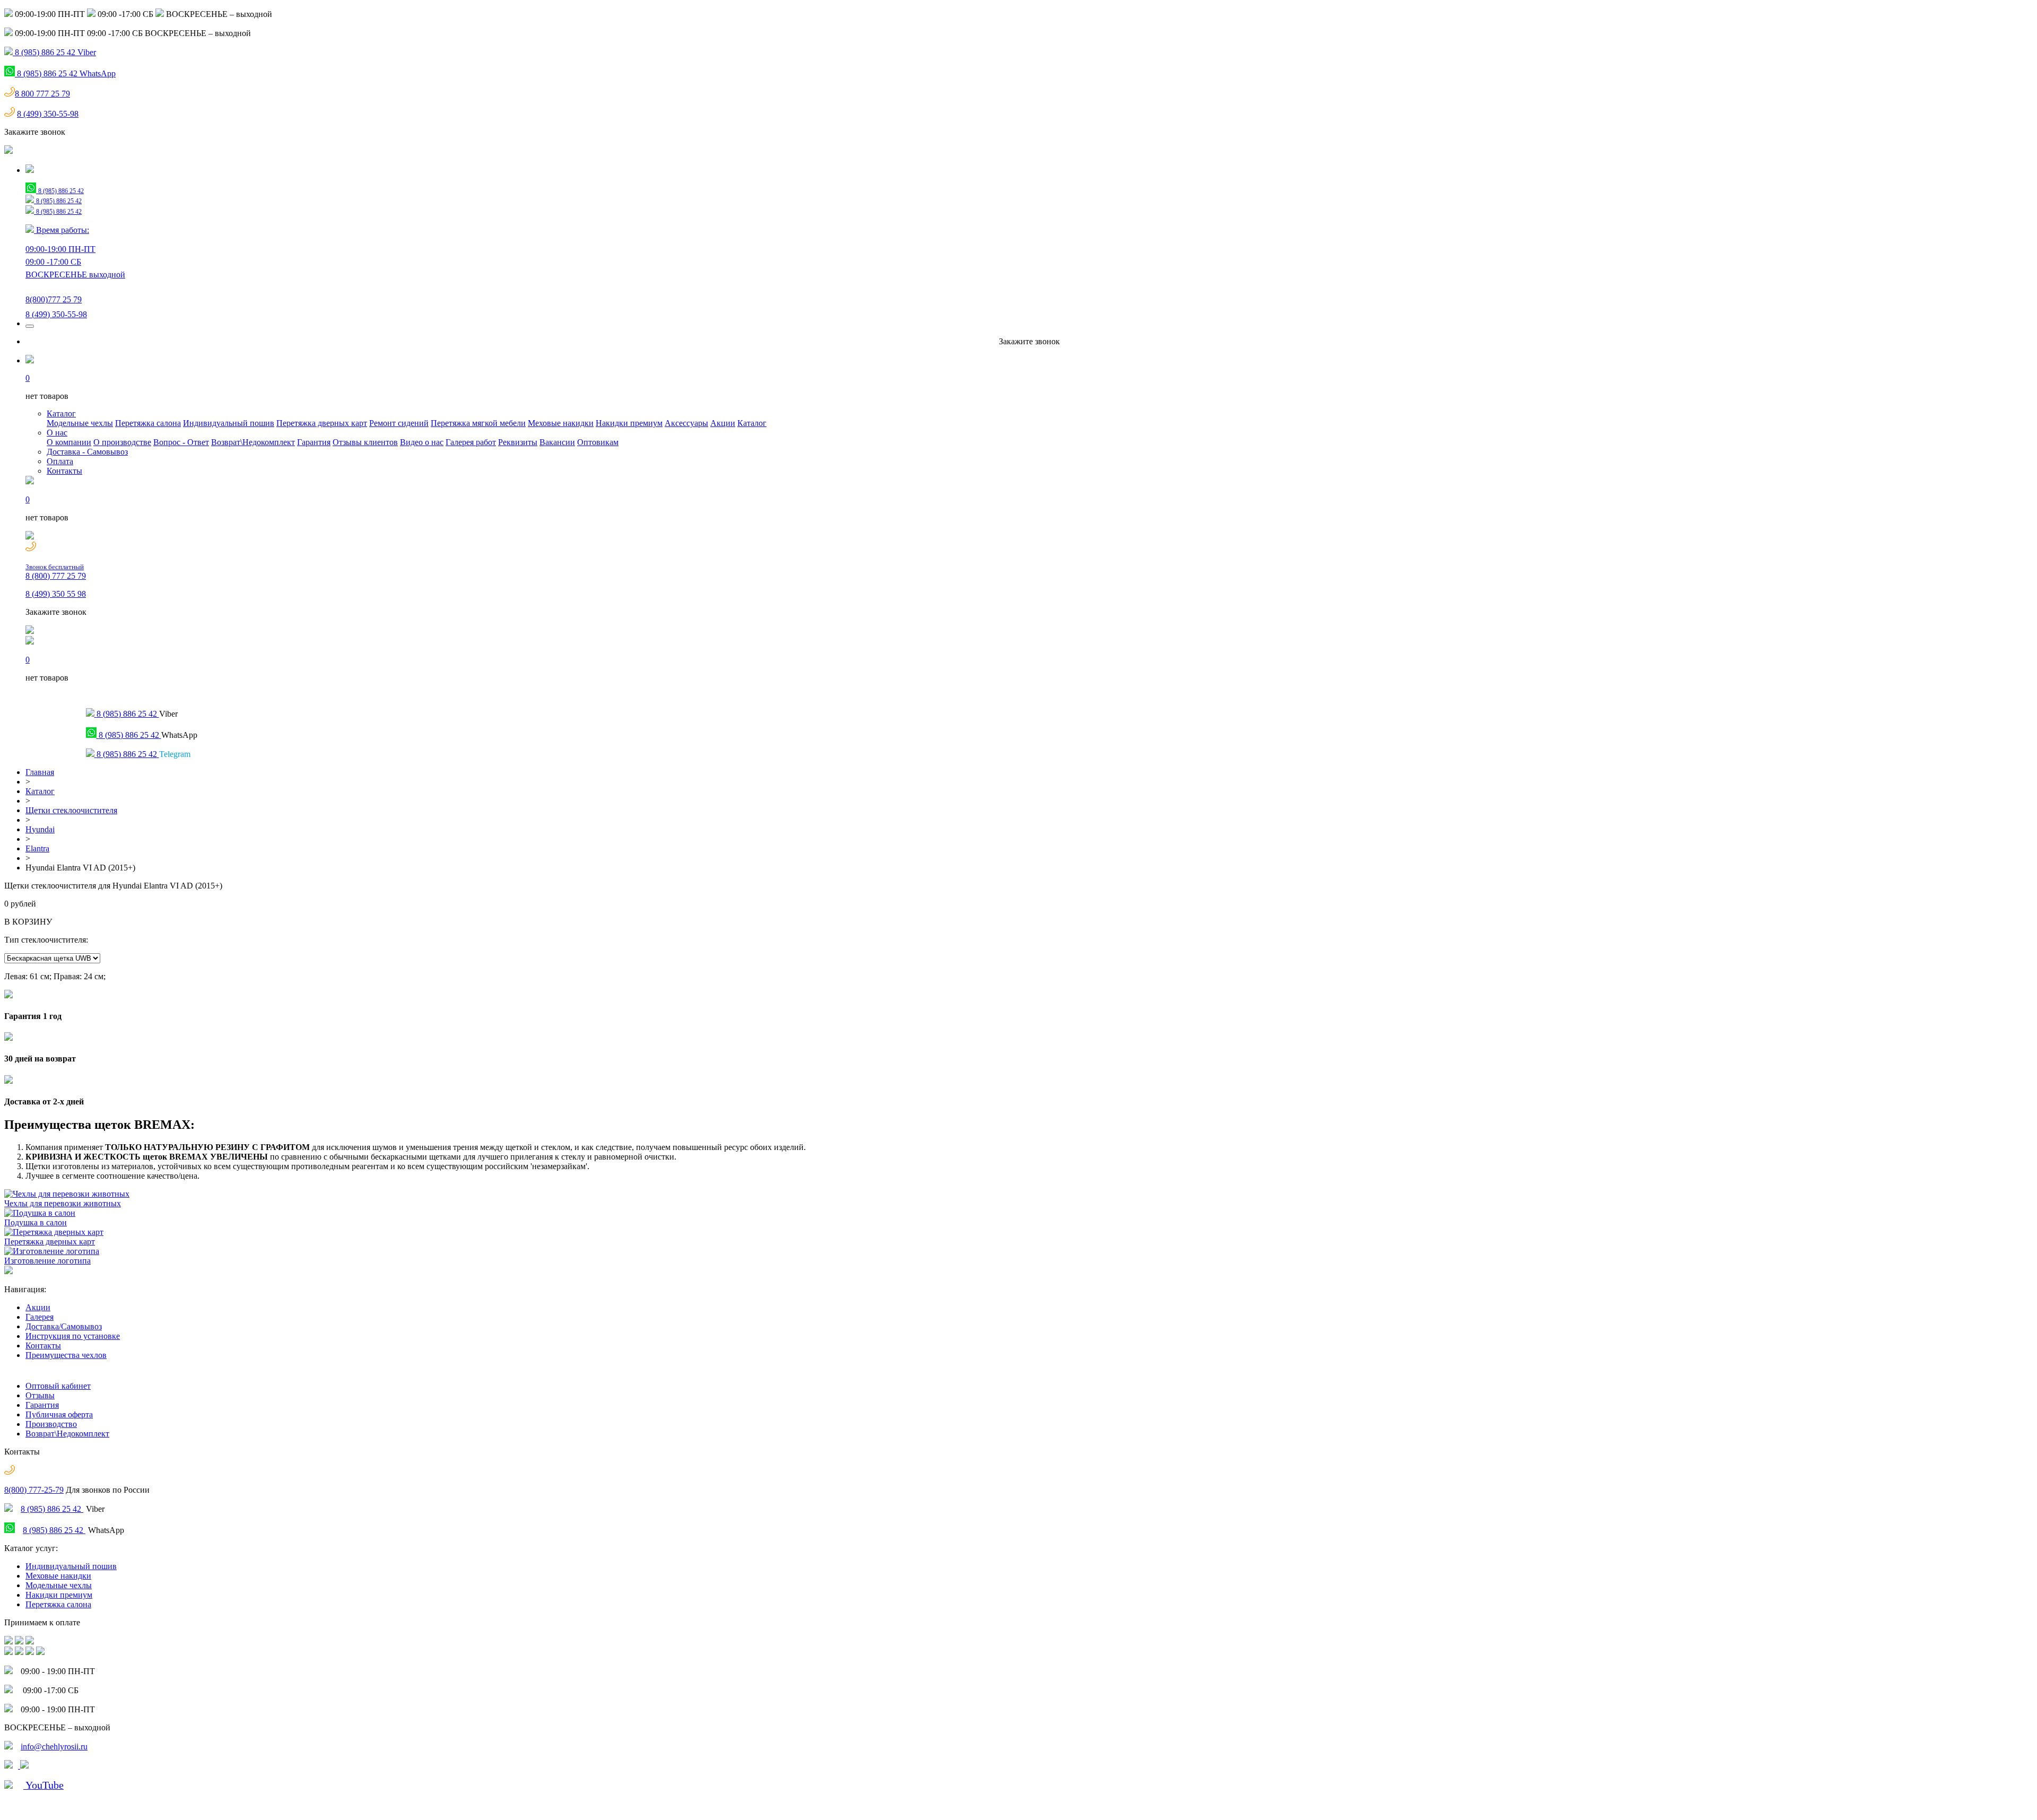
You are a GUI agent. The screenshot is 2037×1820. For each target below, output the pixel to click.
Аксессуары (686, 423)
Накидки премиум (629, 423)
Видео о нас (422, 442)
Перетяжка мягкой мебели (478, 423)
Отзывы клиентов (365, 442)
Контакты (64, 471)
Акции (723, 423)
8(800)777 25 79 (54, 299)
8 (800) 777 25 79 (56, 572)
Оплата (60, 461)
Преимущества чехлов (66, 1355)
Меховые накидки (561, 423)
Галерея (40, 1317)
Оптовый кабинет (58, 1386)
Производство (51, 1424)
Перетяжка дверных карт (322, 423)
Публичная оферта (59, 1414)
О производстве (122, 442)
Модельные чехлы (80, 423)
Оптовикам (598, 442)
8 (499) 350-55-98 (48, 114)
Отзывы (40, 1395)
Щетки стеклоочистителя (71, 810)
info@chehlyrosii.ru (54, 1747)
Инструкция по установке (73, 1336)
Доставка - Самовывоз (87, 452)
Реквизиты (518, 442)
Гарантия (314, 442)
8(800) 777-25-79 (34, 1490)
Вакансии (557, 442)
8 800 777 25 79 (42, 94)
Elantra (37, 848)
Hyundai (40, 829)
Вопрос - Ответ (181, 442)
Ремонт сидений (399, 423)
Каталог (61, 413)
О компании (69, 442)
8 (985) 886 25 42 (52, 1509)
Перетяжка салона (148, 423)
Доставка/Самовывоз (64, 1326)
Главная (40, 772)
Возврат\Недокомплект (253, 442)
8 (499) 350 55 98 (56, 594)
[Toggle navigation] (30, 326)
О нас (57, 433)
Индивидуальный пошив (229, 423)
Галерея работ (471, 442)
